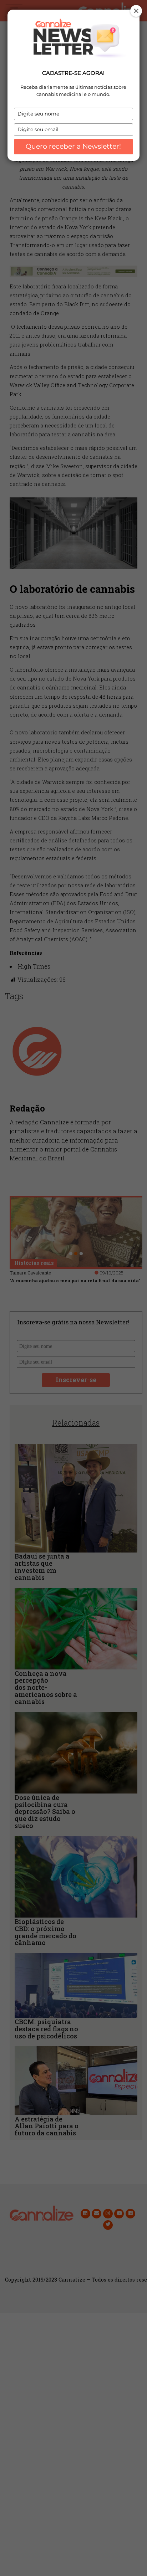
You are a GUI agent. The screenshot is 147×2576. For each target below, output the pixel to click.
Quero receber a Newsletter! (73, 146)
